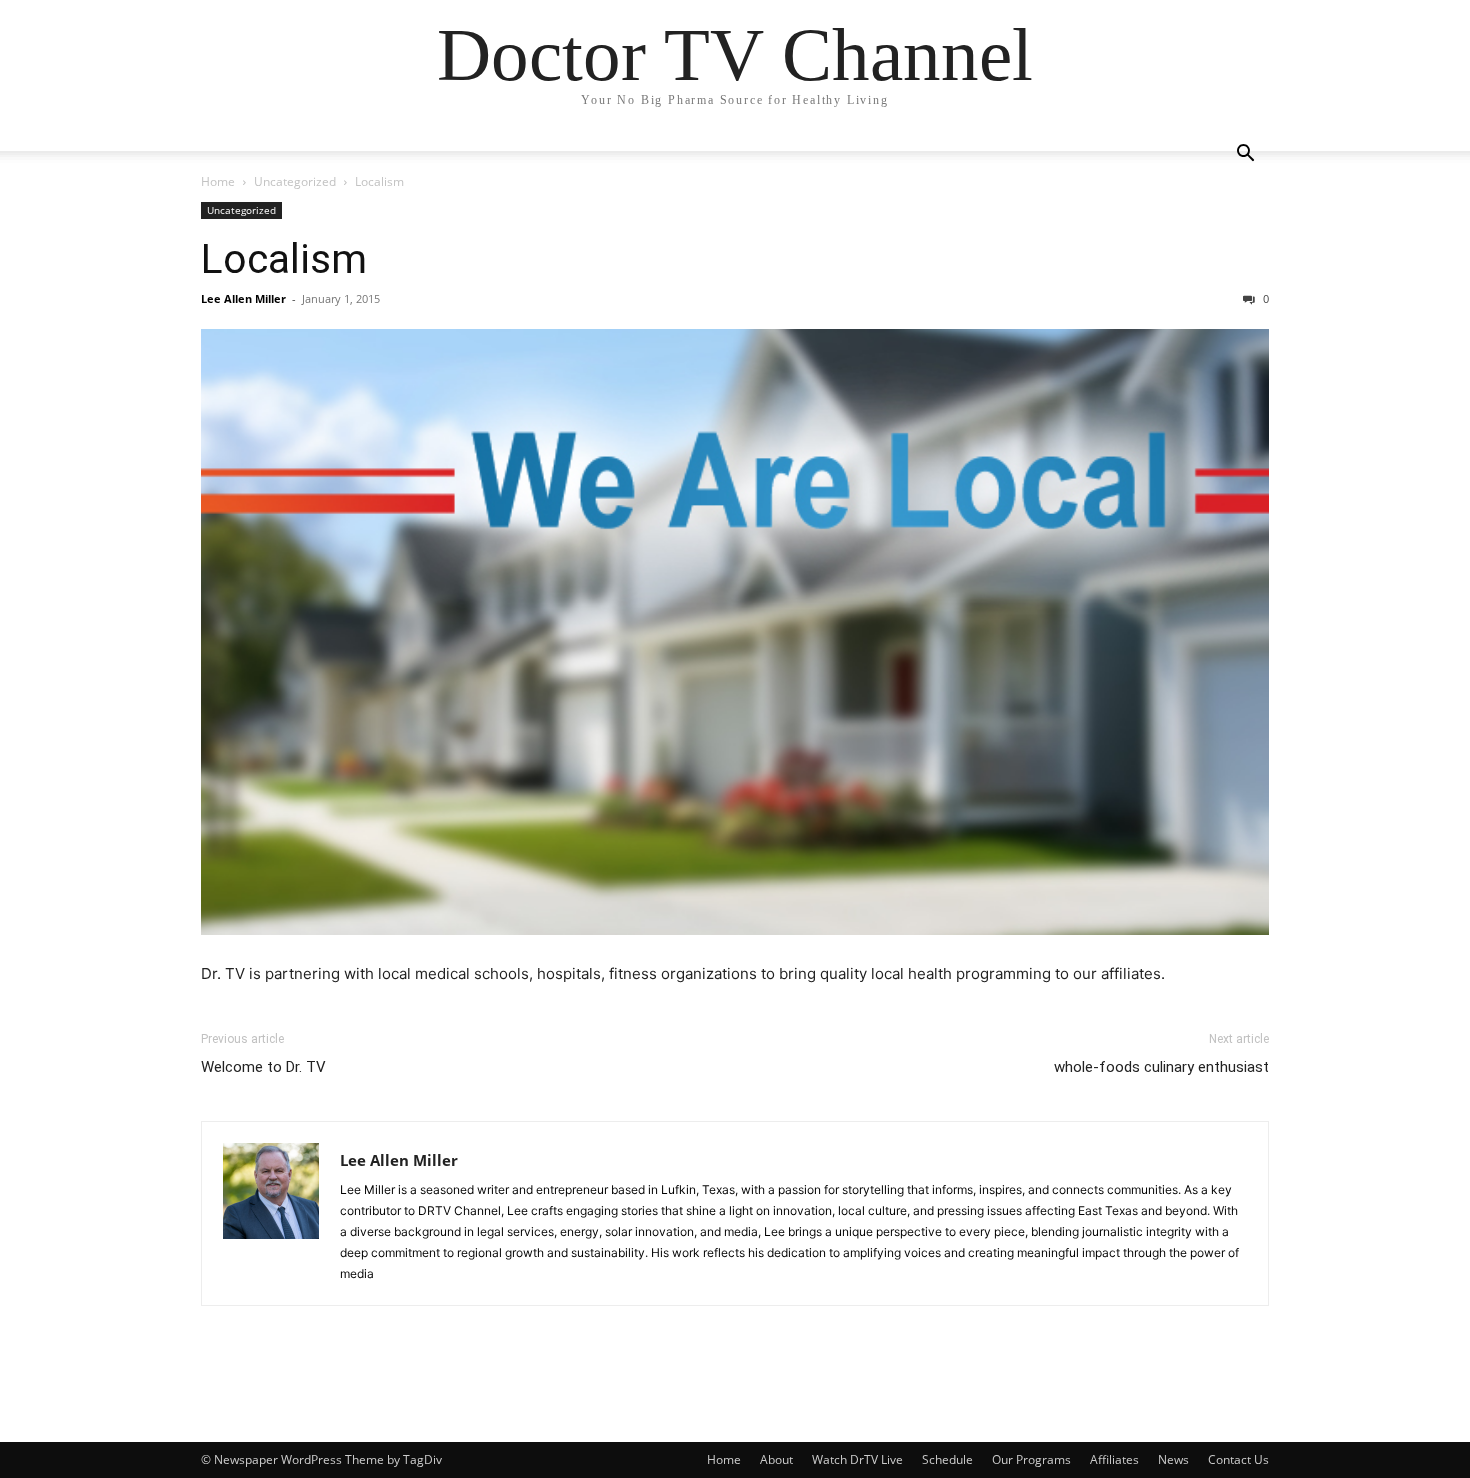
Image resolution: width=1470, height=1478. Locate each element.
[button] (1245, 155)
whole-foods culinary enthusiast (1161, 1067)
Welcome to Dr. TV (263, 1067)
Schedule (947, 1459)
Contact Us (1238, 1459)
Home (218, 181)
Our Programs (1031, 1459)
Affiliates (1114, 1459)
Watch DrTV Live (857, 1459)
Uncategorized (295, 181)
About (776, 1459)
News (1173, 1459)
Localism (284, 259)
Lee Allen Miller (243, 298)
